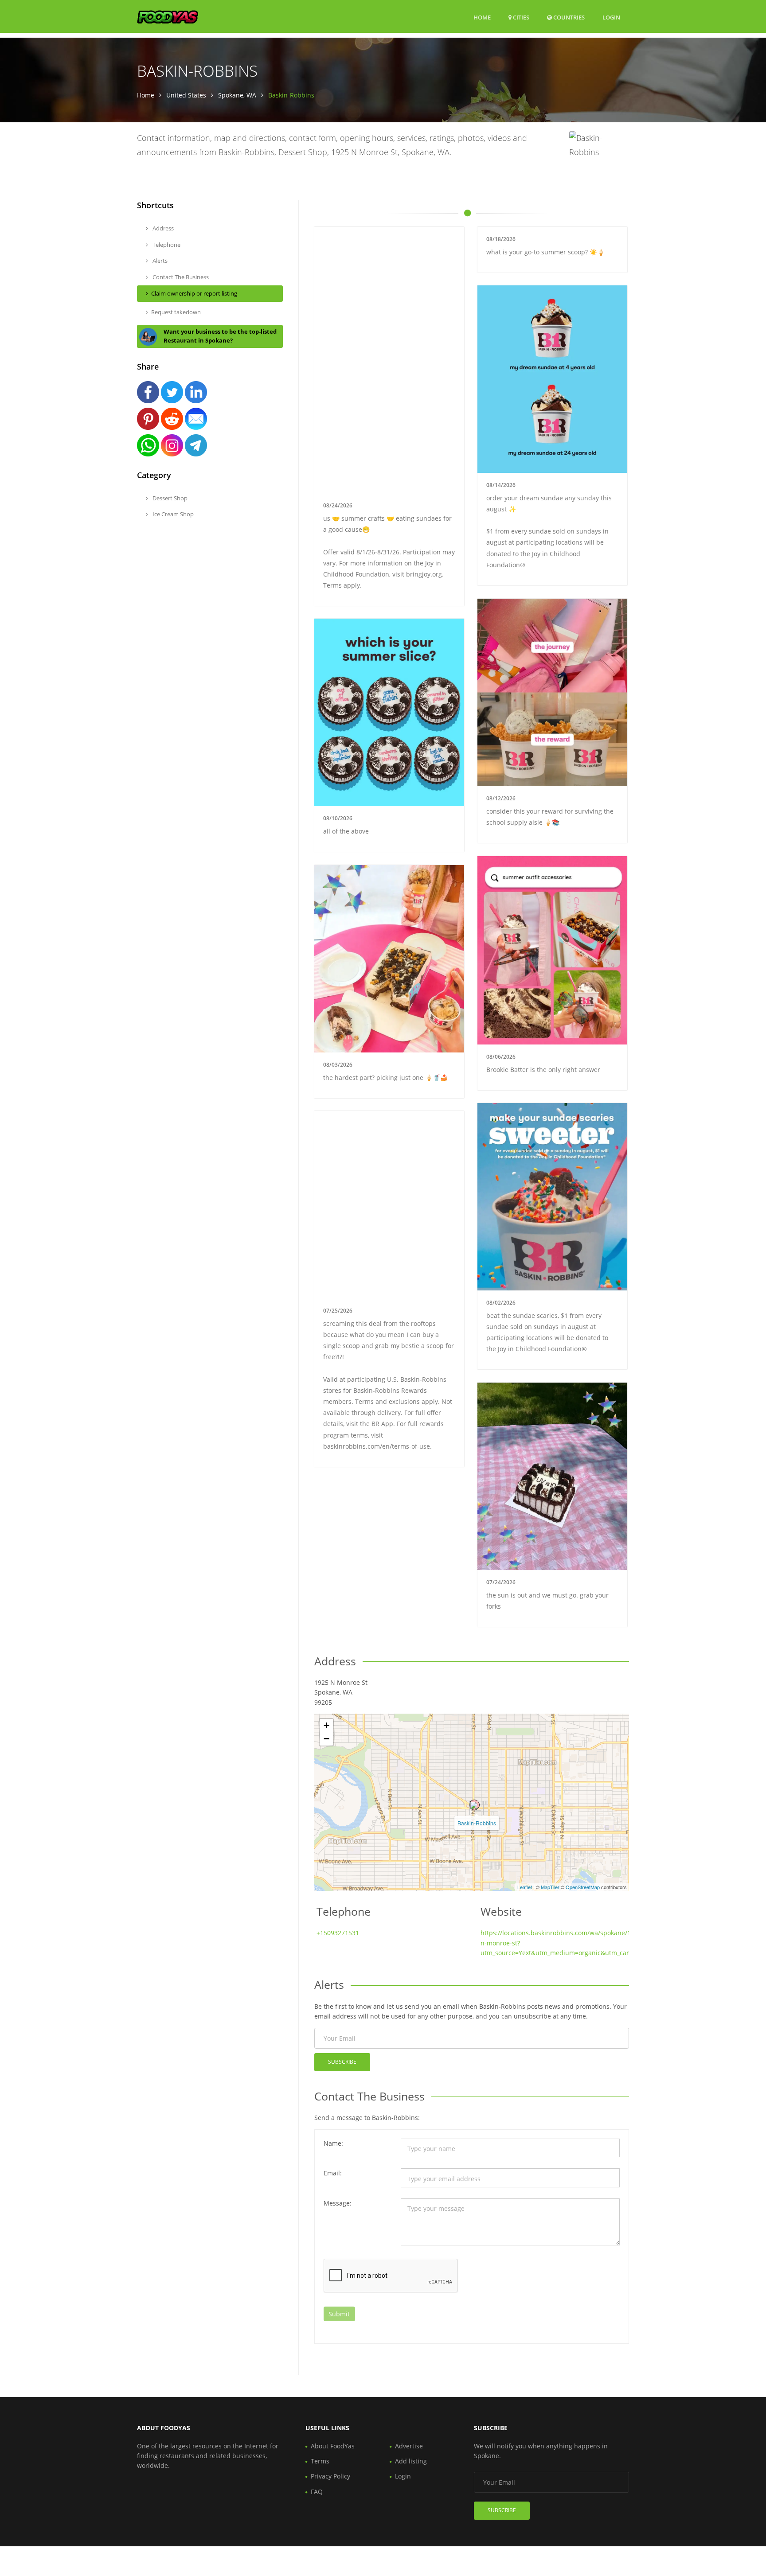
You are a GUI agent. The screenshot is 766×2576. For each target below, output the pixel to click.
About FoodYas (333, 2446)
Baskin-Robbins (477, 1823)
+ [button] (326, 1725)
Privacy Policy (330, 2476)
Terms (320, 2461)
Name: (333, 2143)
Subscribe (342, 2062)
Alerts (159, 261)
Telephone (166, 245)
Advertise (409, 2446)
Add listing (411, 2461)
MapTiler (550, 1887)
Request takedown (176, 312)
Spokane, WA (237, 95)
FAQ (317, 2492)
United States (186, 95)
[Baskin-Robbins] (474, 1805)
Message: (338, 2203)
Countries (568, 17)
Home (482, 17)
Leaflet (525, 1887)
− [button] (326, 1739)
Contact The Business (180, 277)
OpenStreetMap (583, 1887)
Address (162, 228)
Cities (520, 17)
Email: (333, 2173)
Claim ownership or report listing (194, 293)
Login (611, 17)
